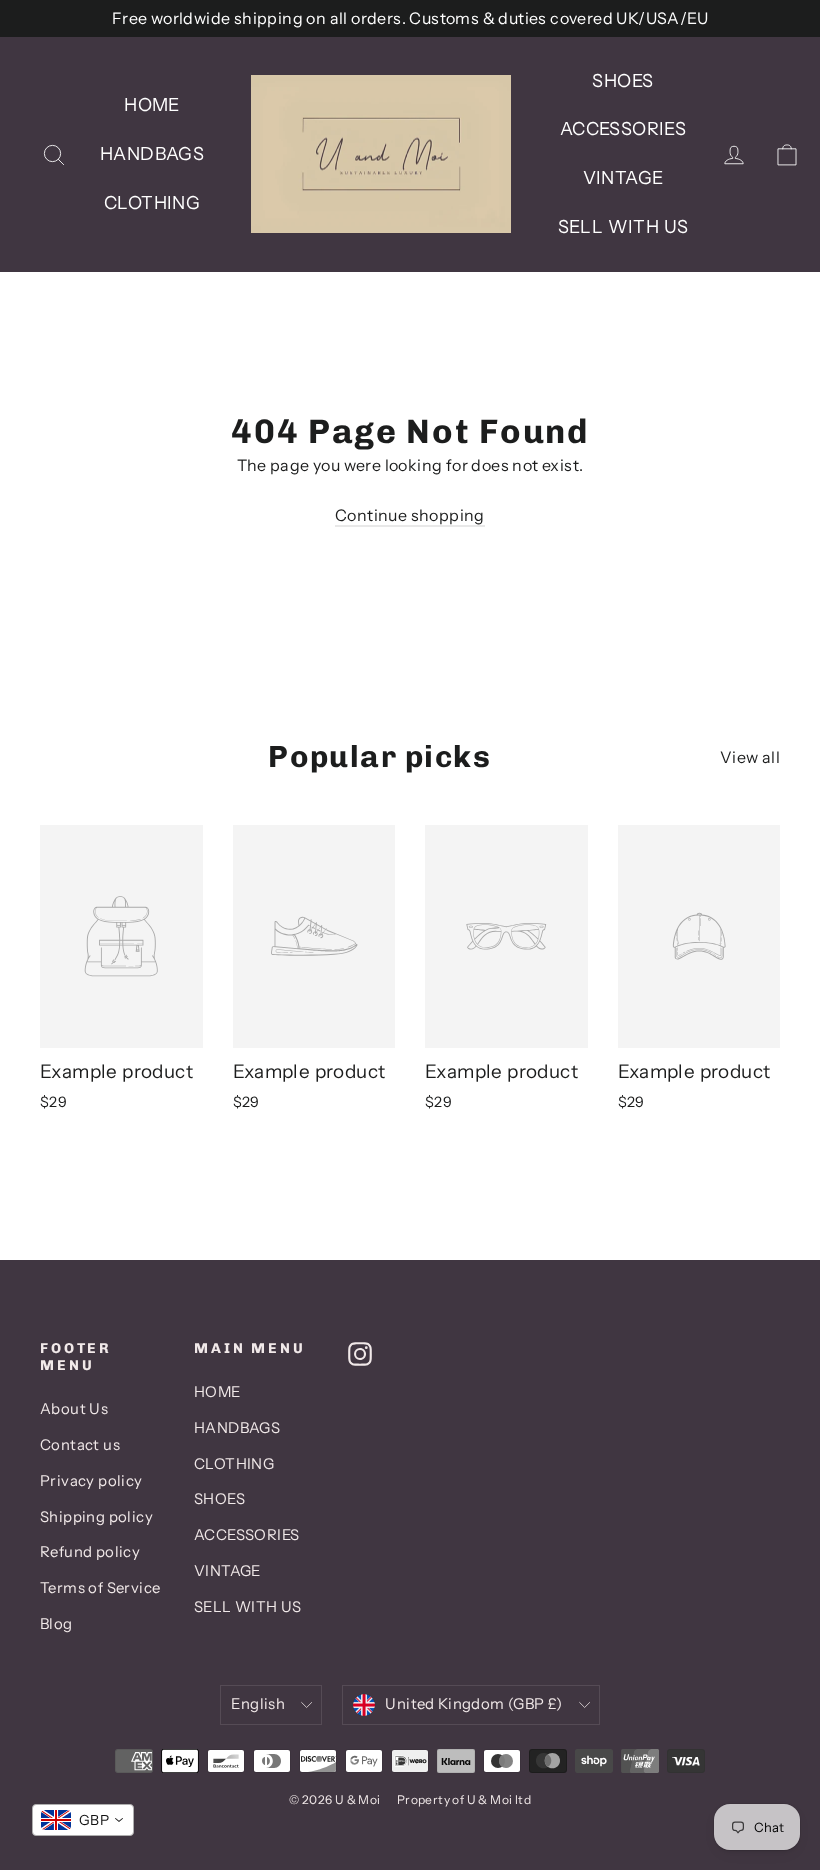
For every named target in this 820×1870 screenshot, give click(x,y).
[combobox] (83, 1820)
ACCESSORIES (623, 129)
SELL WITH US (623, 227)
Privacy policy (91, 1481)
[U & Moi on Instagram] (360, 1353)
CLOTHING (152, 203)
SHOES (622, 81)
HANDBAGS (152, 154)
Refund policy (90, 1552)
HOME (152, 105)
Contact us (80, 1445)
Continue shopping (410, 515)
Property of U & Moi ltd (464, 1799)
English (258, 1704)
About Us (74, 1409)
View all (750, 757)
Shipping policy (96, 1517)
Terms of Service (100, 1588)
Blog (56, 1624)
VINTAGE (623, 178)
